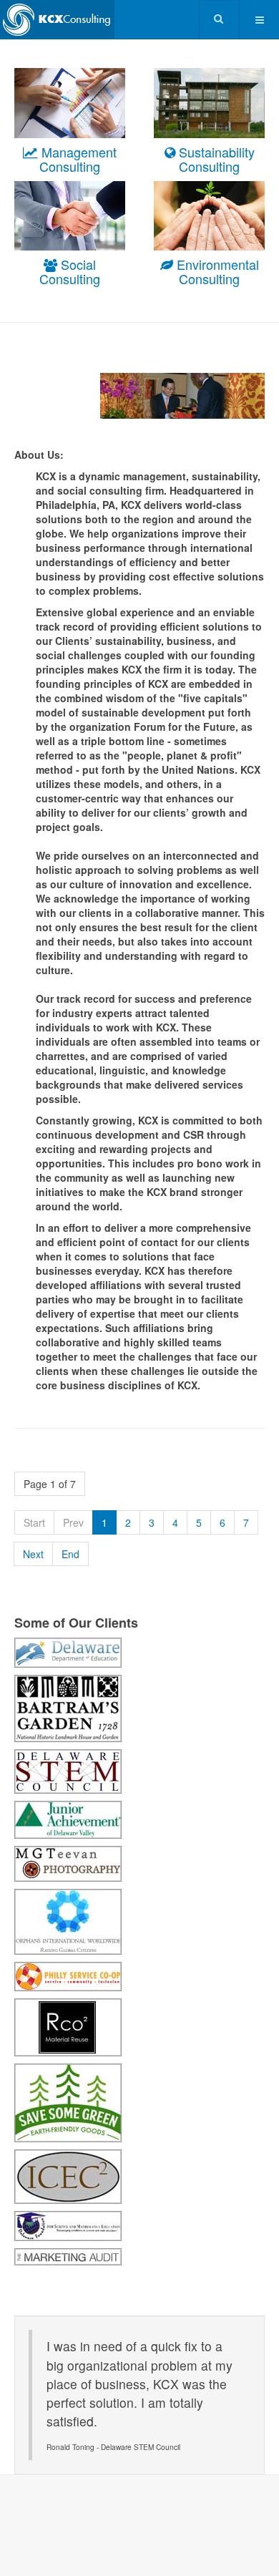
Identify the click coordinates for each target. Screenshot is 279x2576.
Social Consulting (70, 271)
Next (33, 1554)
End (70, 1554)
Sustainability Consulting (215, 159)
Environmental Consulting (216, 271)
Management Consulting (77, 159)
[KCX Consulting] (57, 20)
